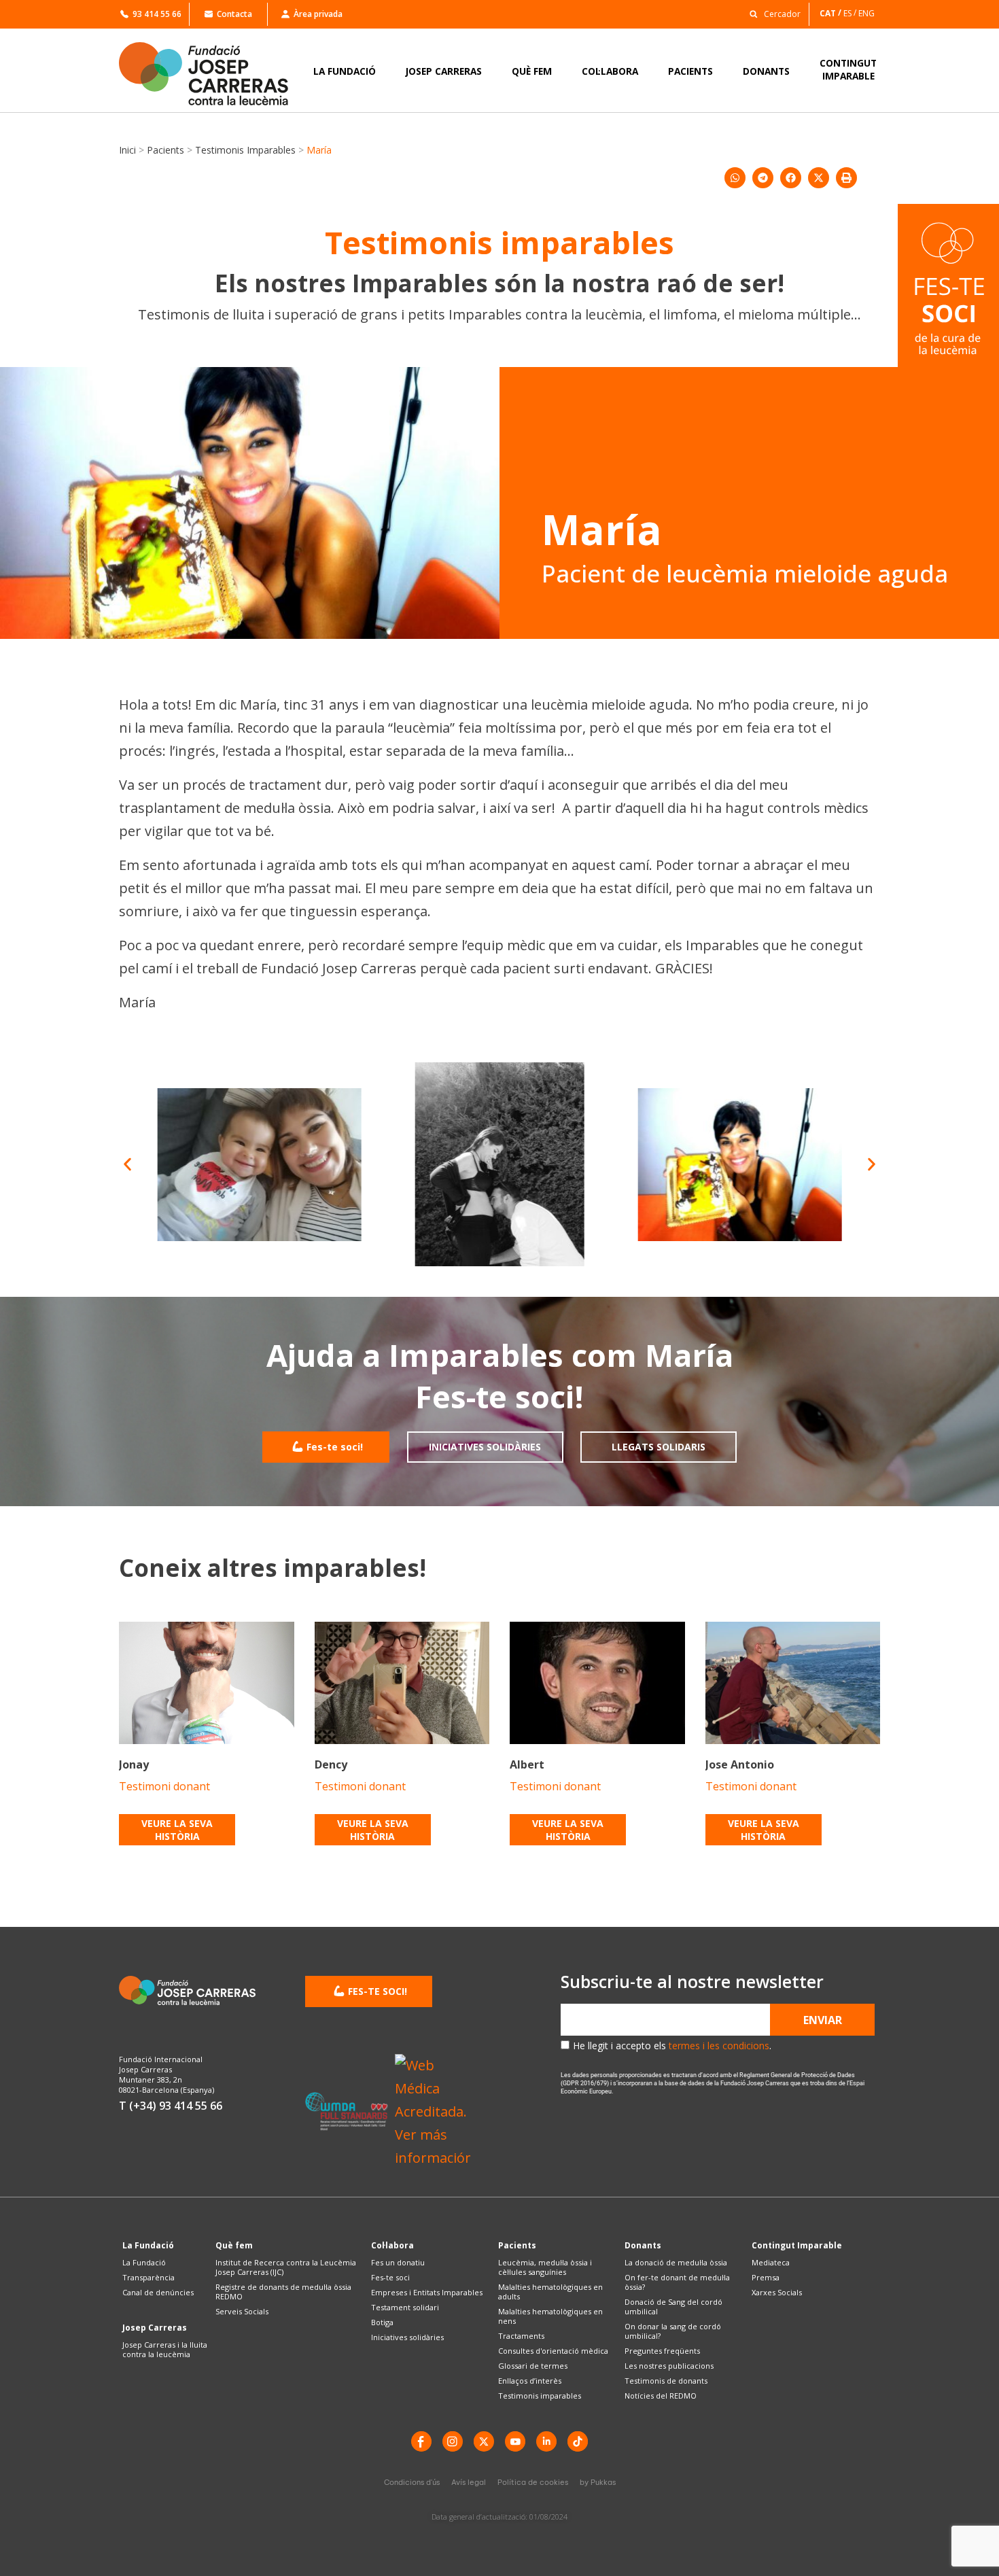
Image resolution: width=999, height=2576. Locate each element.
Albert (527, 1764)
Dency (331, 1764)
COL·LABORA (610, 71)
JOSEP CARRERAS (444, 71)
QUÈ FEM (532, 71)
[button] (771, 13)
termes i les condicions (719, 2046)
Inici (127, 150)
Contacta (234, 14)
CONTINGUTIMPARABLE (848, 69)
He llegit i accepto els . (672, 2046)
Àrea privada (318, 14)
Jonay (134, 1764)
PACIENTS (690, 71)
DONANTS (766, 71)
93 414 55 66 (157, 14)
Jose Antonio (740, 1764)
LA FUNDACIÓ (345, 71)
